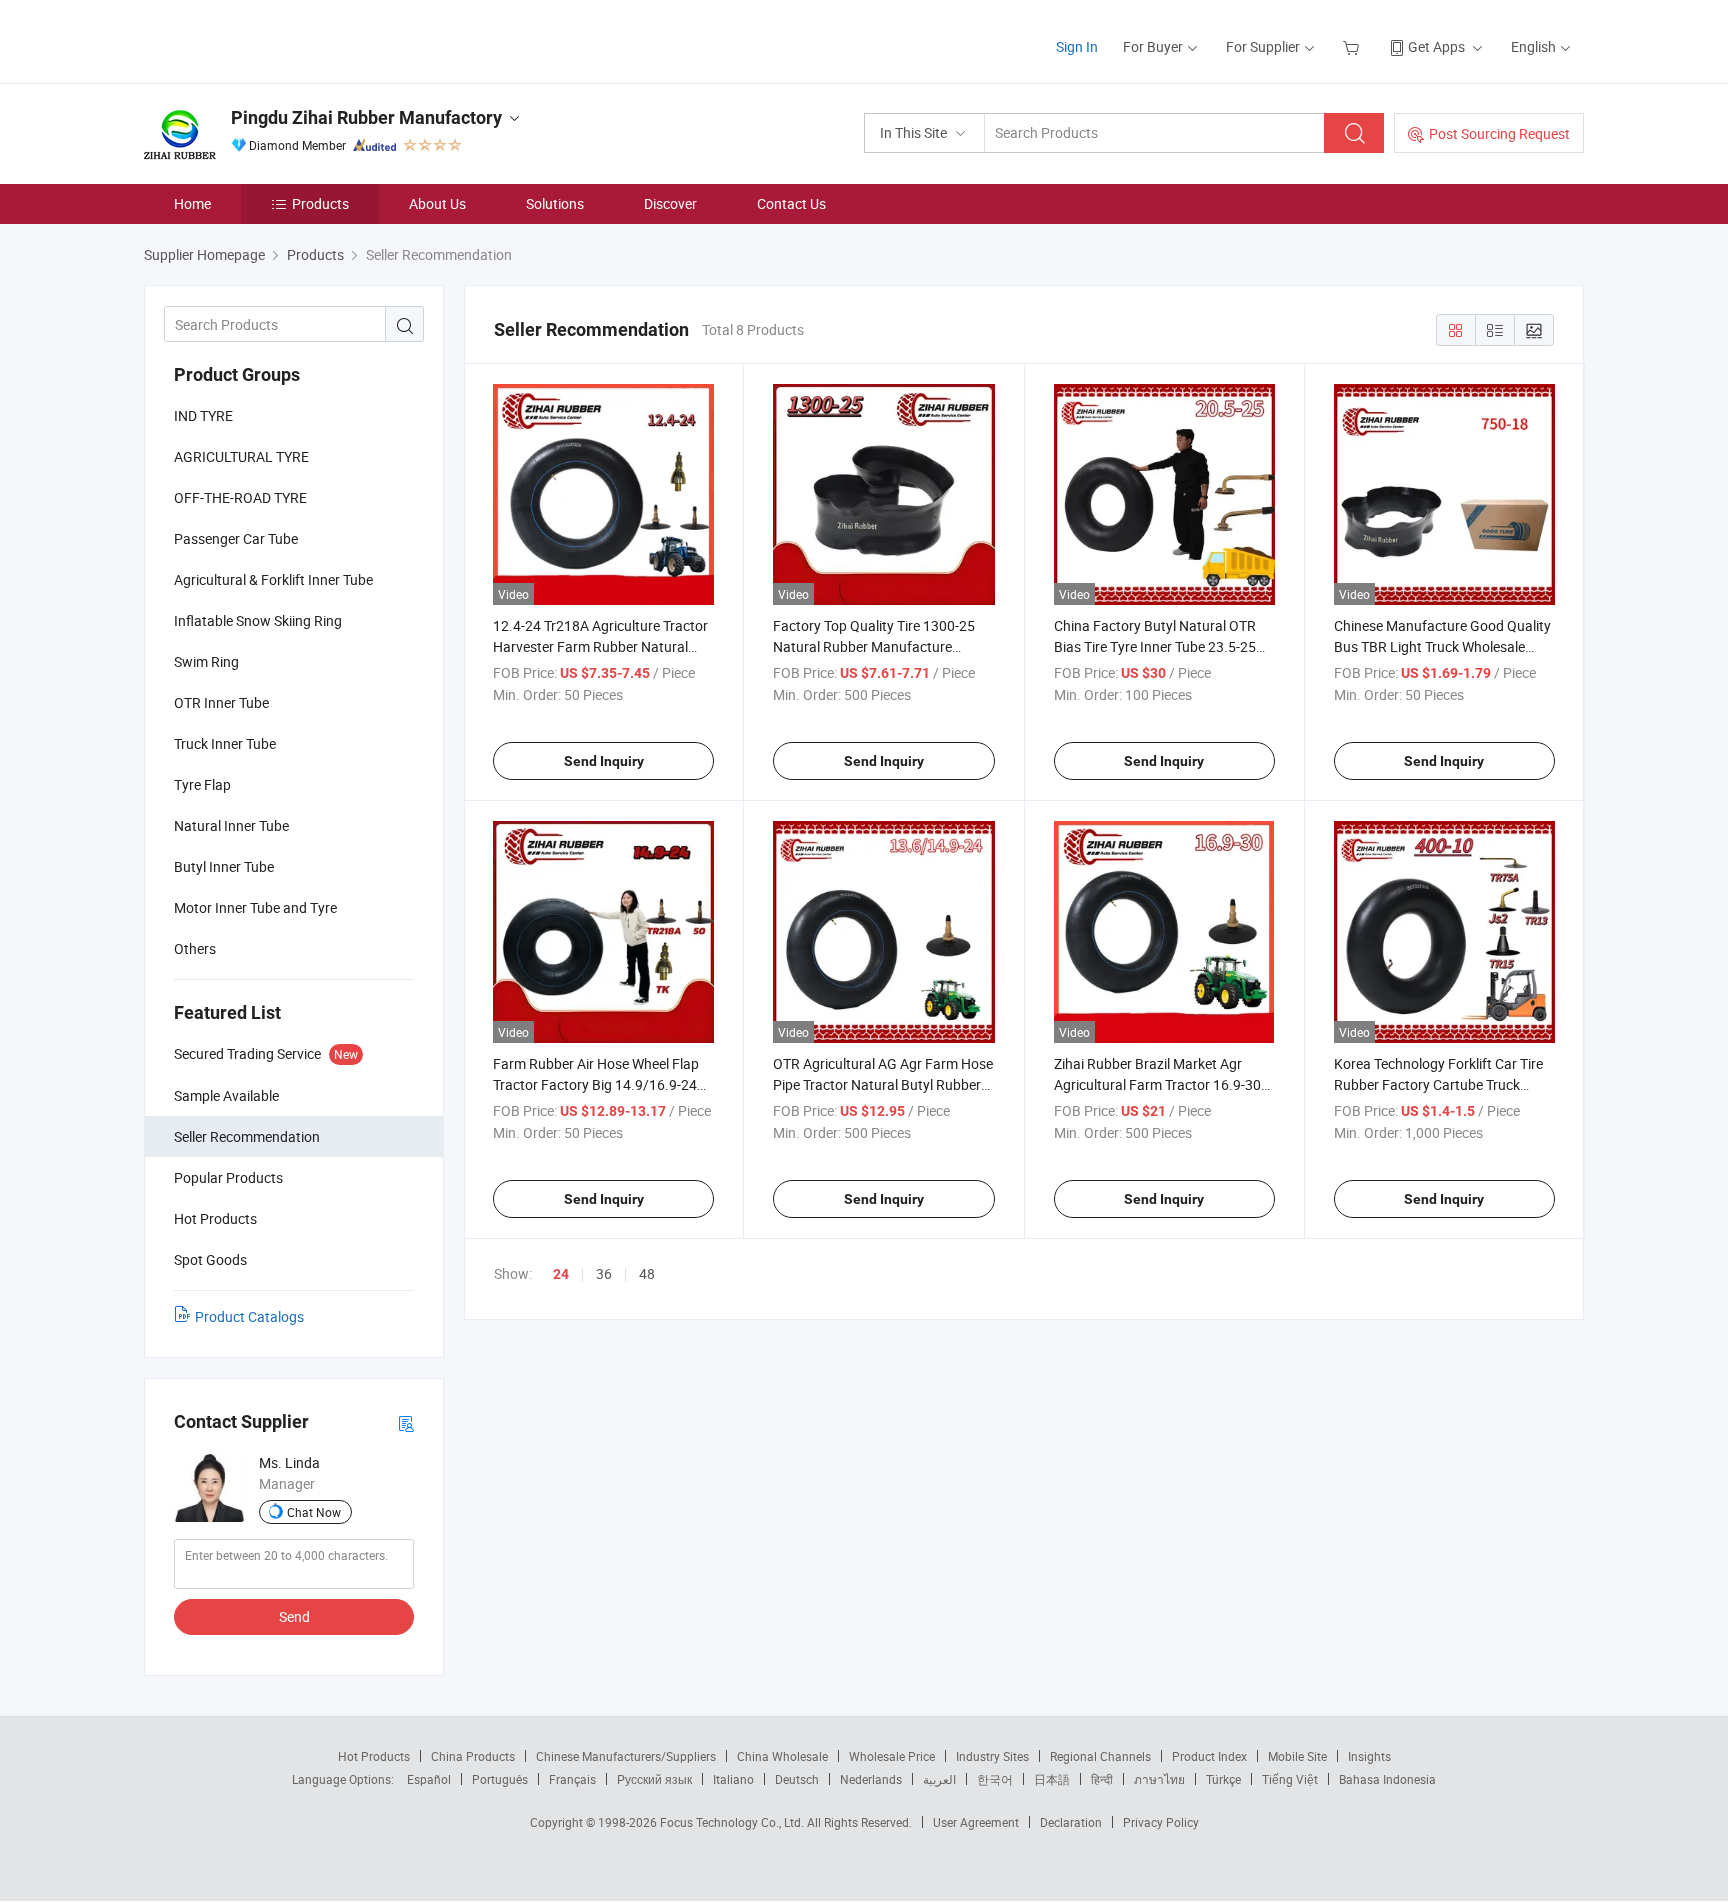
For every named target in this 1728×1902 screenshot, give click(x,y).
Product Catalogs (249, 1316)
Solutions (555, 203)
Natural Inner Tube (231, 825)
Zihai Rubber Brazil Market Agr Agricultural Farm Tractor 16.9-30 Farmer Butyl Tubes (1157, 1084)
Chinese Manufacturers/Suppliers (626, 1756)
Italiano (733, 1779)
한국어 (995, 1779)
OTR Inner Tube (221, 702)
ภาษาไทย (1159, 1779)
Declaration (1071, 1822)
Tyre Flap (202, 784)
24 (561, 1274)
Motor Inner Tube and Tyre (255, 907)
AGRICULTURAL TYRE (241, 456)
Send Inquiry (604, 761)
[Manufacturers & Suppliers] (272, 39)
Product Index (1209, 1756)
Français (572, 1779)
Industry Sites (992, 1756)
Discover (670, 203)
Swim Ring (206, 661)
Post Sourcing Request (1499, 133)
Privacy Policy (1161, 1822)
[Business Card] (406, 1422)
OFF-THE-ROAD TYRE (240, 497)
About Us (437, 203)
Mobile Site (1297, 1756)
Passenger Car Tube (236, 538)
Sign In (1077, 46)
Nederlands (871, 1779)
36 (604, 1273)
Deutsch (797, 1779)
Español (429, 1779)
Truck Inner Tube (225, 743)
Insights (1369, 1756)
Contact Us (791, 203)
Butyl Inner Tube (224, 866)
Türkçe (1223, 1779)
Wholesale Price (892, 1756)
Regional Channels (1100, 1756)
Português (500, 1779)
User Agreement (976, 1822)
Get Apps (1436, 46)
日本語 (1052, 1779)
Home (192, 203)
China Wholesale (782, 1756)
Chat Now (314, 1512)
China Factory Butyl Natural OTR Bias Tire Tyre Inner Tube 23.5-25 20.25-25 (1155, 646)
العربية (939, 1779)
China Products (473, 1756)
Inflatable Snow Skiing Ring (258, 620)
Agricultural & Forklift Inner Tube (273, 579)
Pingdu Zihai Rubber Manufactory (366, 117)
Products (320, 203)
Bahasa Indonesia (1387, 1779)
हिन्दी (1102, 1779)
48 (647, 1273)
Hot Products (374, 1756)
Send (294, 1616)
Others (195, 948)
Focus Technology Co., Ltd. (733, 1822)
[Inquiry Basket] (1353, 46)
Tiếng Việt (1290, 1779)
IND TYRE (203, 415)
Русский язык (654, 1779)
